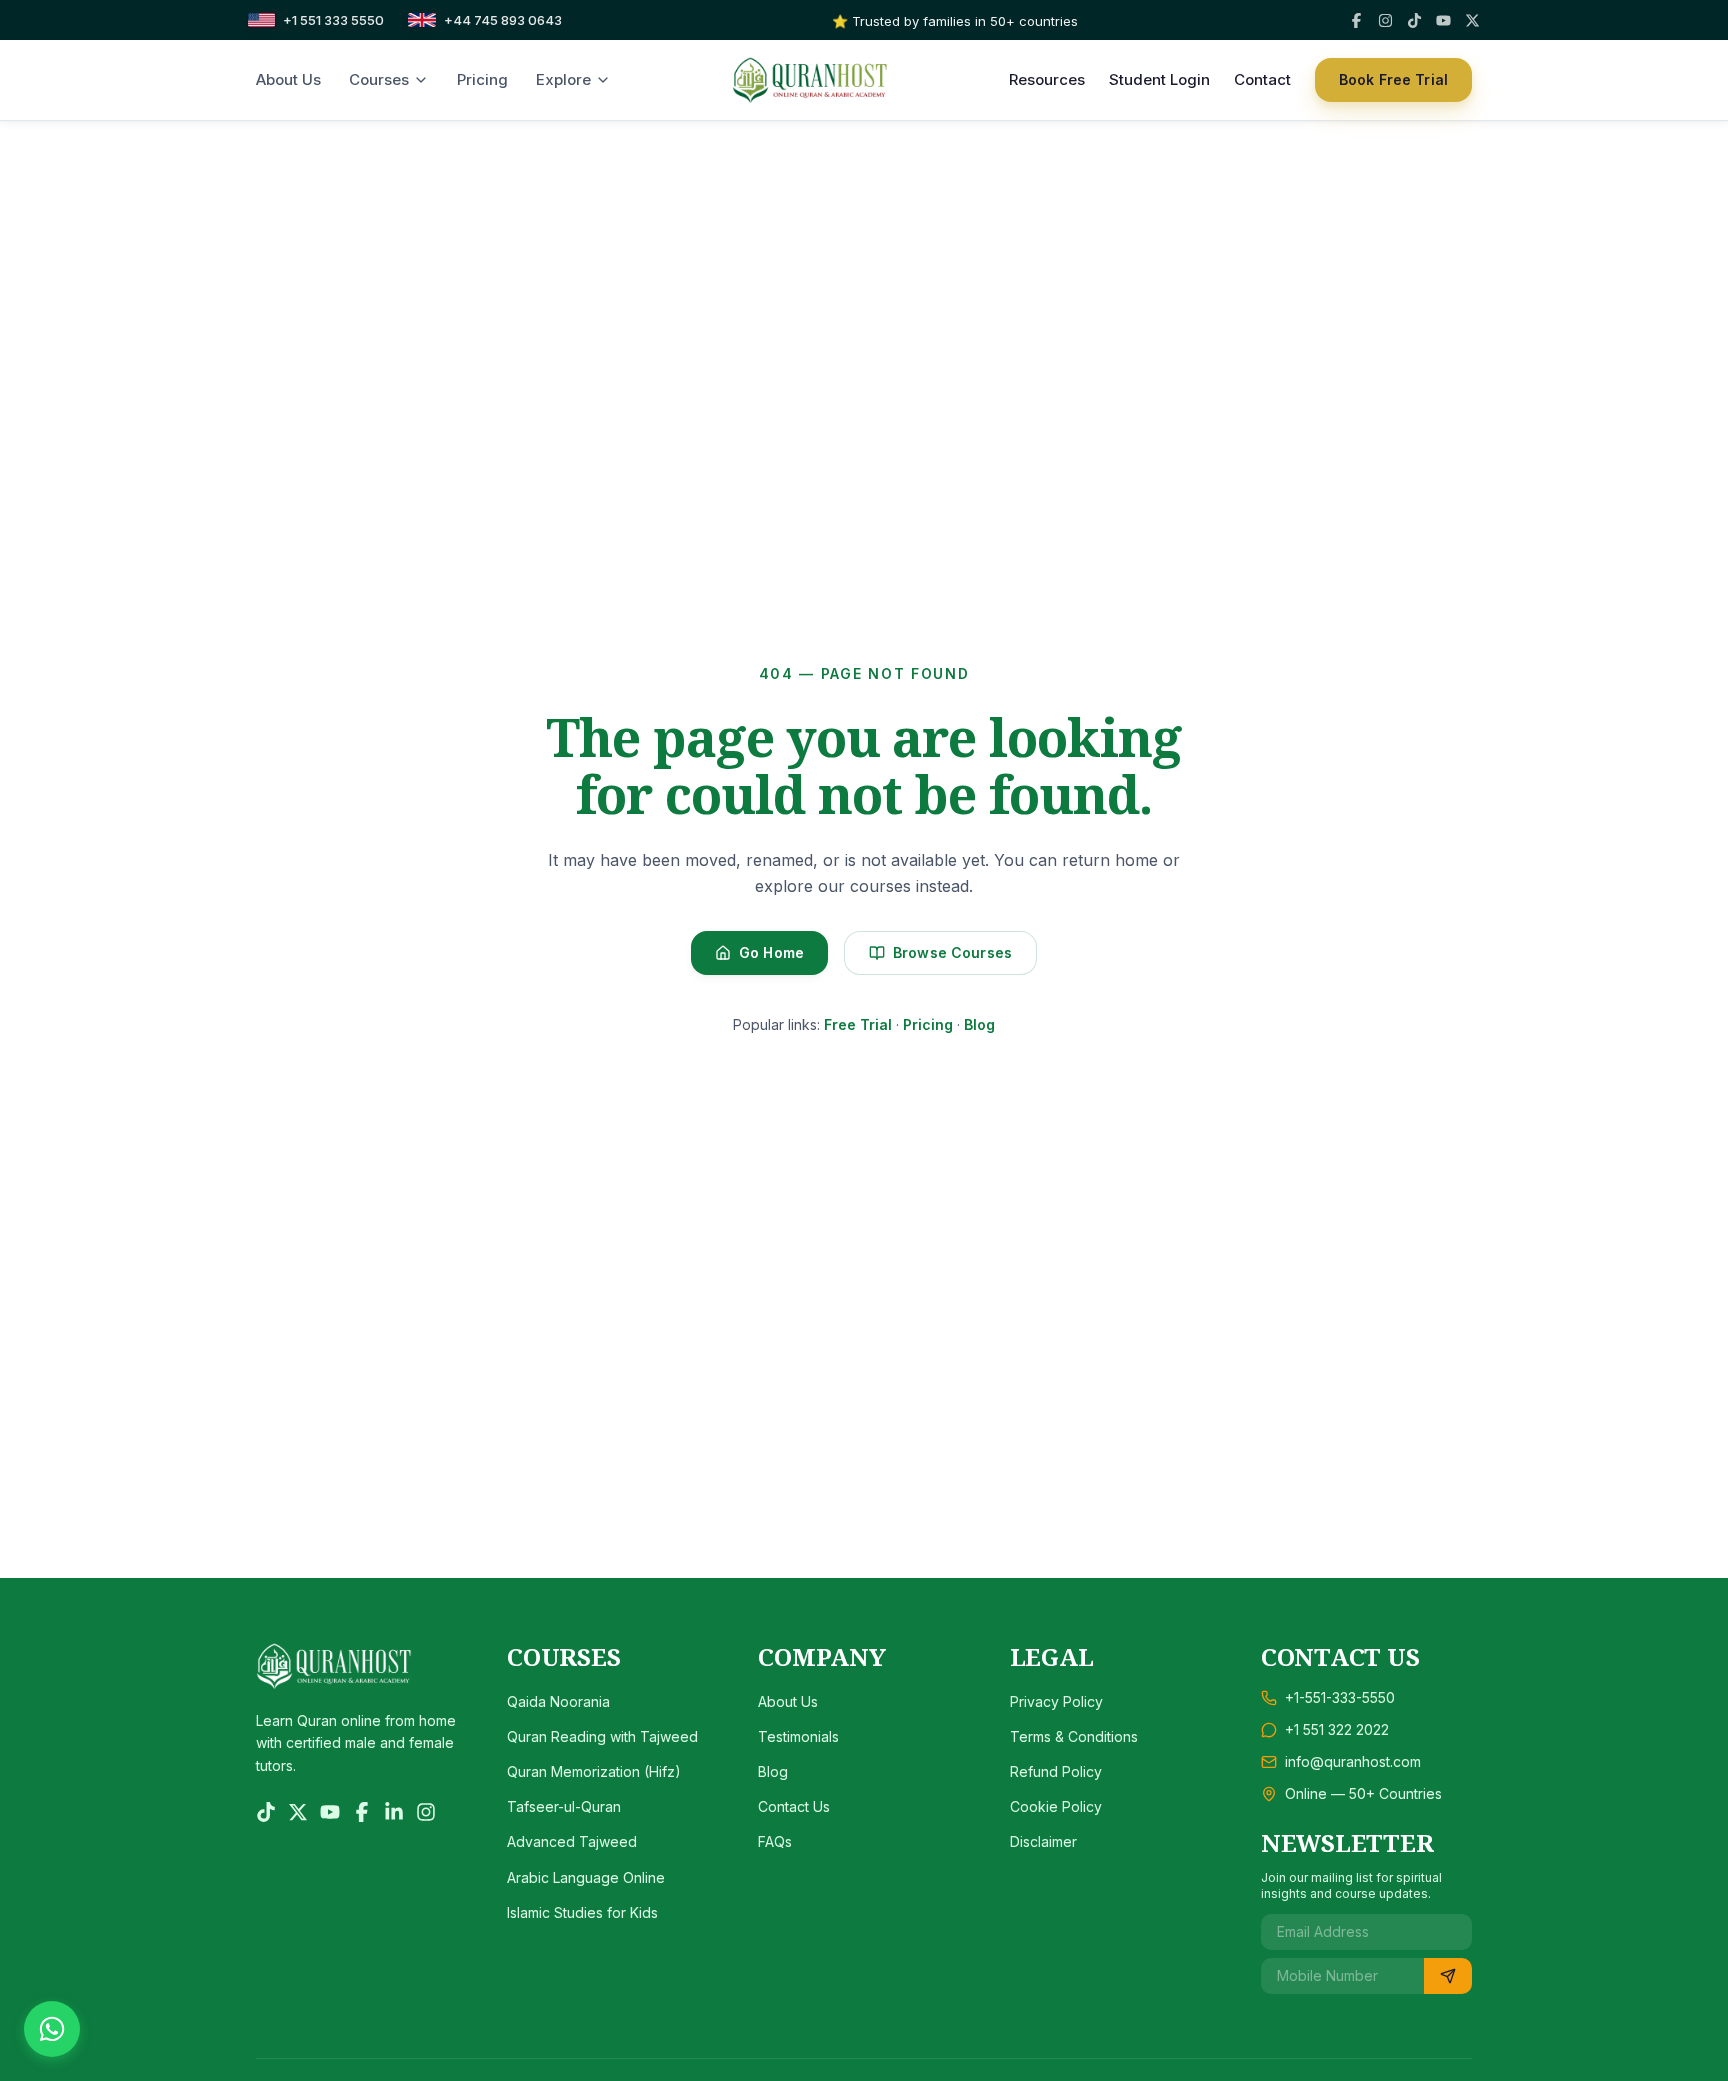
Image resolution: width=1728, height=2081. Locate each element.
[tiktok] (1414, 20)
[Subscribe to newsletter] (1448, 1976)
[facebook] (1356, 20)
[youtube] (1443, 20)
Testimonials (798, 1736)
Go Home (771, 952)
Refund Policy (1056, 1771)
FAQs (775, 1841)
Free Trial (858, 1024)
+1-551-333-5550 (1340, 1697)
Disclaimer (1043, 1841)
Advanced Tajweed (572, 1841)
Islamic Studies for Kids (582, 1912)
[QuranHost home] (810, 80)
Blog (979, 1024)
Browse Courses (952, 952)
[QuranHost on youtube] (330, 1812)
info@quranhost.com (1353, 1761)
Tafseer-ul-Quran (564, 1806)
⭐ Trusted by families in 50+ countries (955, 21)
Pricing (482, 79)
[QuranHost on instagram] (426, 1812)
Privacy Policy (1056, 1701)
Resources (1047, 79)
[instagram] (1385, 20)
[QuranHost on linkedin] (394, 1812)
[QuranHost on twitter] (298, 1812)
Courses (379, 79)
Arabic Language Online (586, 1877)
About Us (288, 79)
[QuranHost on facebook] (362, 1812)
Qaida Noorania (558, 1701)
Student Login (1159, 79)
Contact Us (794, 1806)
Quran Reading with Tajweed (602, 1736)
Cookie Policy (1056, 1806)
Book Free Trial (1393, 79)
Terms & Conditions (1074, 1736)
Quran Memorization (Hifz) (594, 1771)
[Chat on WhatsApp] (52, 2029)
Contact (1262, 79)
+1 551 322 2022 (1337, 1729)
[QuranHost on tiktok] (266, 1812)
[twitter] (1472, 20)
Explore (563, 79)
